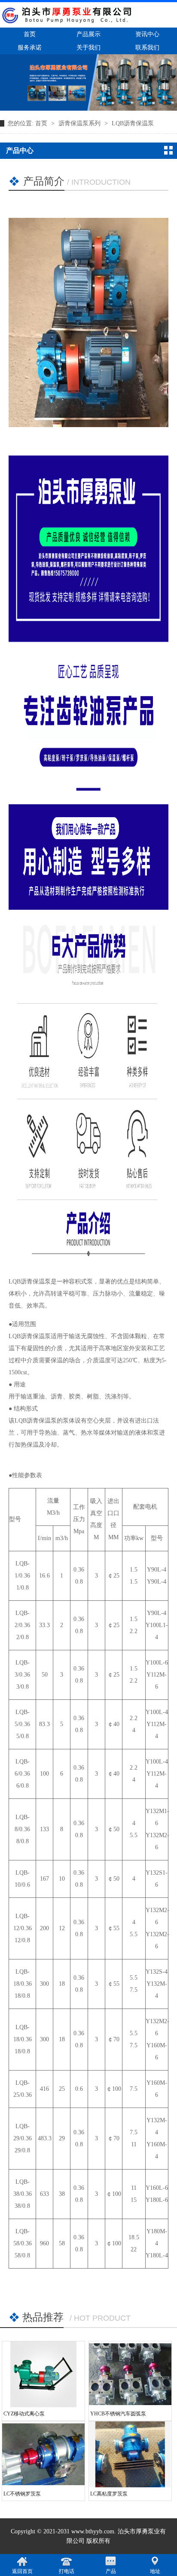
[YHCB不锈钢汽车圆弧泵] (130, 2374)
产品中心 (20, 150)
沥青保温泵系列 (80, 123)
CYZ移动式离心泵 (24, 2414)
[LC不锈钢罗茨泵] (43, 2454)
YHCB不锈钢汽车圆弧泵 (118, 2414)
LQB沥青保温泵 (133, 123)
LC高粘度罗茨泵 (109, 2494)
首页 (42, 123)
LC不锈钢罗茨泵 (22, 2494)
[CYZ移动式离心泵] (43, 2374)
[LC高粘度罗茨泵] (130, 2454)
